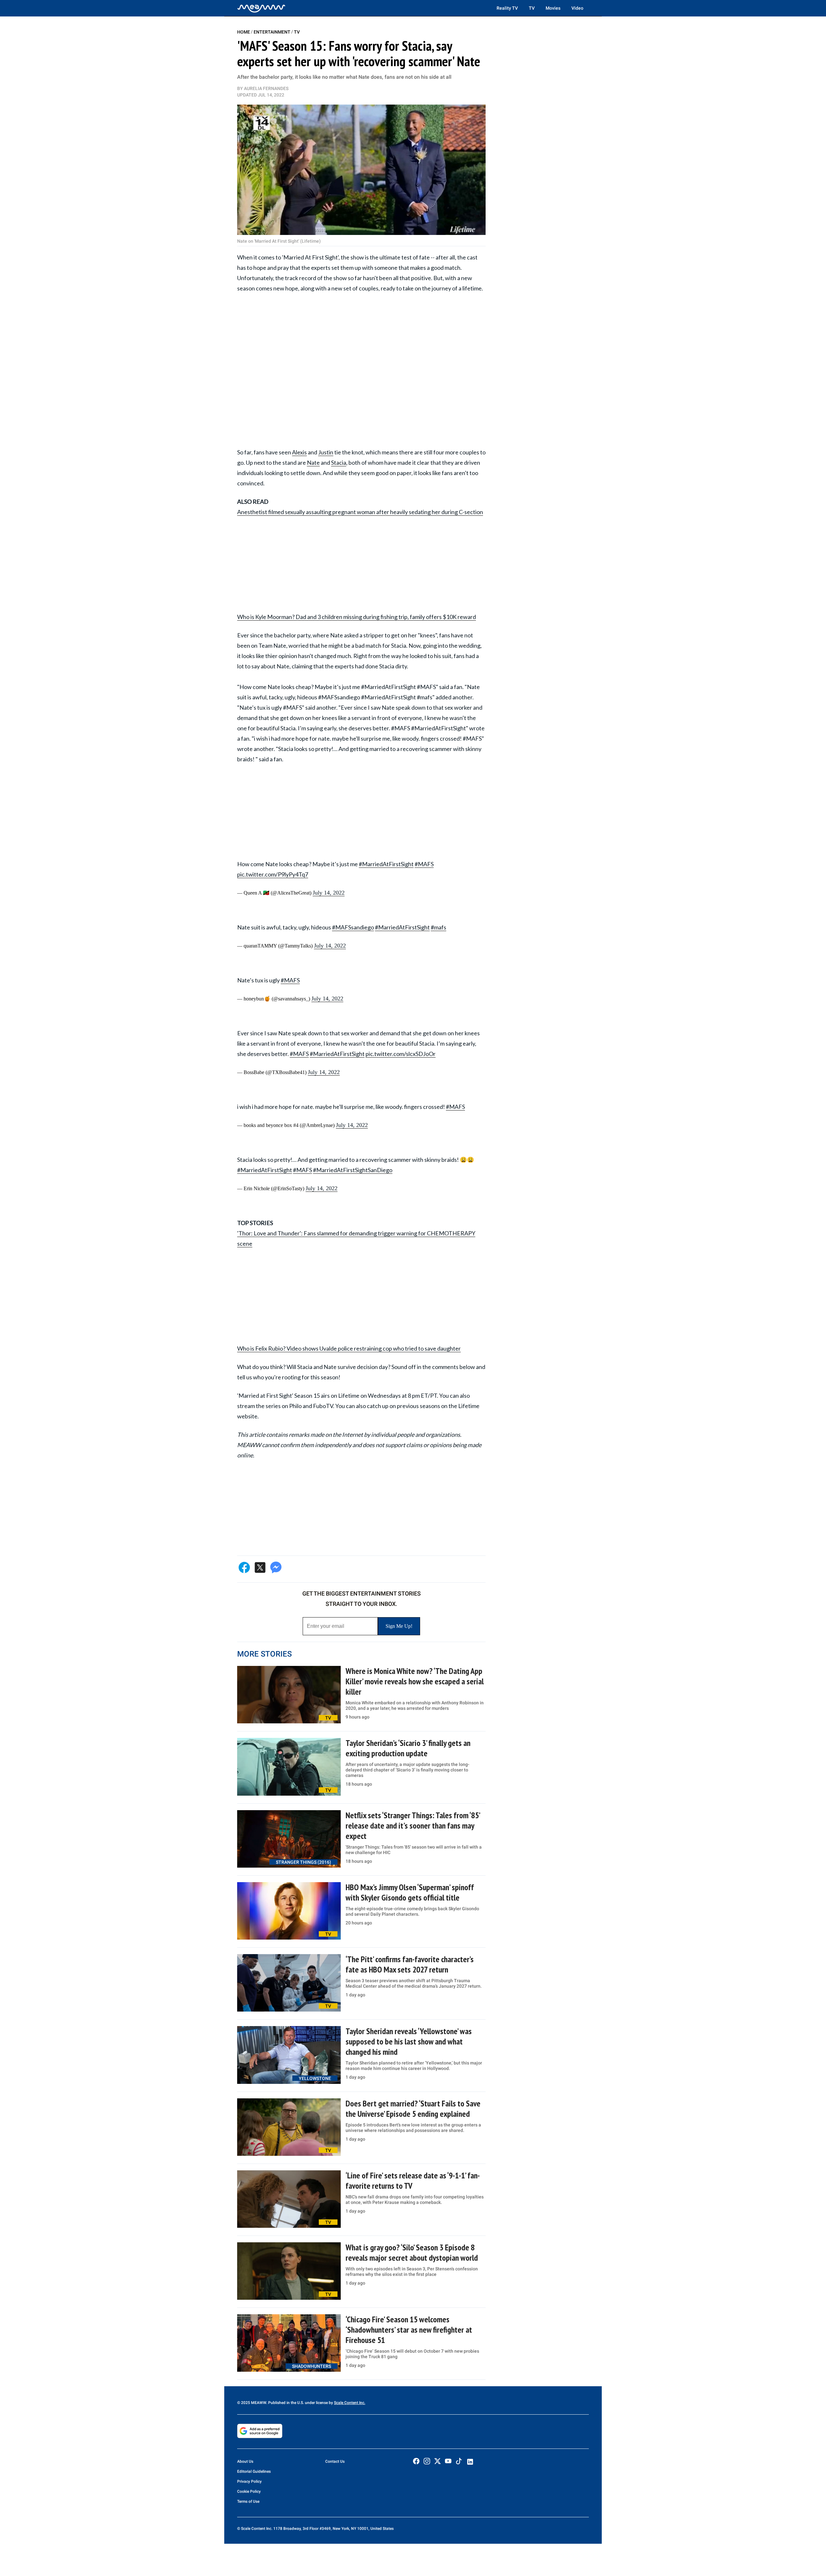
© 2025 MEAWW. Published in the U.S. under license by (286, 2403)
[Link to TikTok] (459, 2463)
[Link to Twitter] (438, 2461)
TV (532, 8)
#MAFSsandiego (353, 927)
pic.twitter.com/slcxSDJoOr (401, 1054)
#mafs (438, 927)
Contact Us (335, 2461)
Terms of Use (248, 2501)
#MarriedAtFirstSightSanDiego (353, 1170)
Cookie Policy (249, 2491)
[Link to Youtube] (448, 2461)
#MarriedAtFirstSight (386, 864)
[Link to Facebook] (416, 2461)
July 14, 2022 (329, 893)
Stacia (339, 462)
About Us (245, 2461)
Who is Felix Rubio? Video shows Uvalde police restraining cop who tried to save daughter (349, 1348)
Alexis (299, 452)
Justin (326, 452)
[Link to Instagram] (427, 2461)
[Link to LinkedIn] (470, 2462)
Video (577, 8)
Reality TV (507, 8)
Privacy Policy (249, 2481)
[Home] (261, 8)
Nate (313, 462)
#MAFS (424, 864)
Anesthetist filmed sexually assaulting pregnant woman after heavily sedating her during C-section (360, 512)
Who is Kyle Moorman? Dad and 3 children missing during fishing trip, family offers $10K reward (357, 617)
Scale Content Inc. (350, 2403)
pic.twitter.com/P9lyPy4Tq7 (273, 874)
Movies (553, 8)
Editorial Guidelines (254, 2471)
